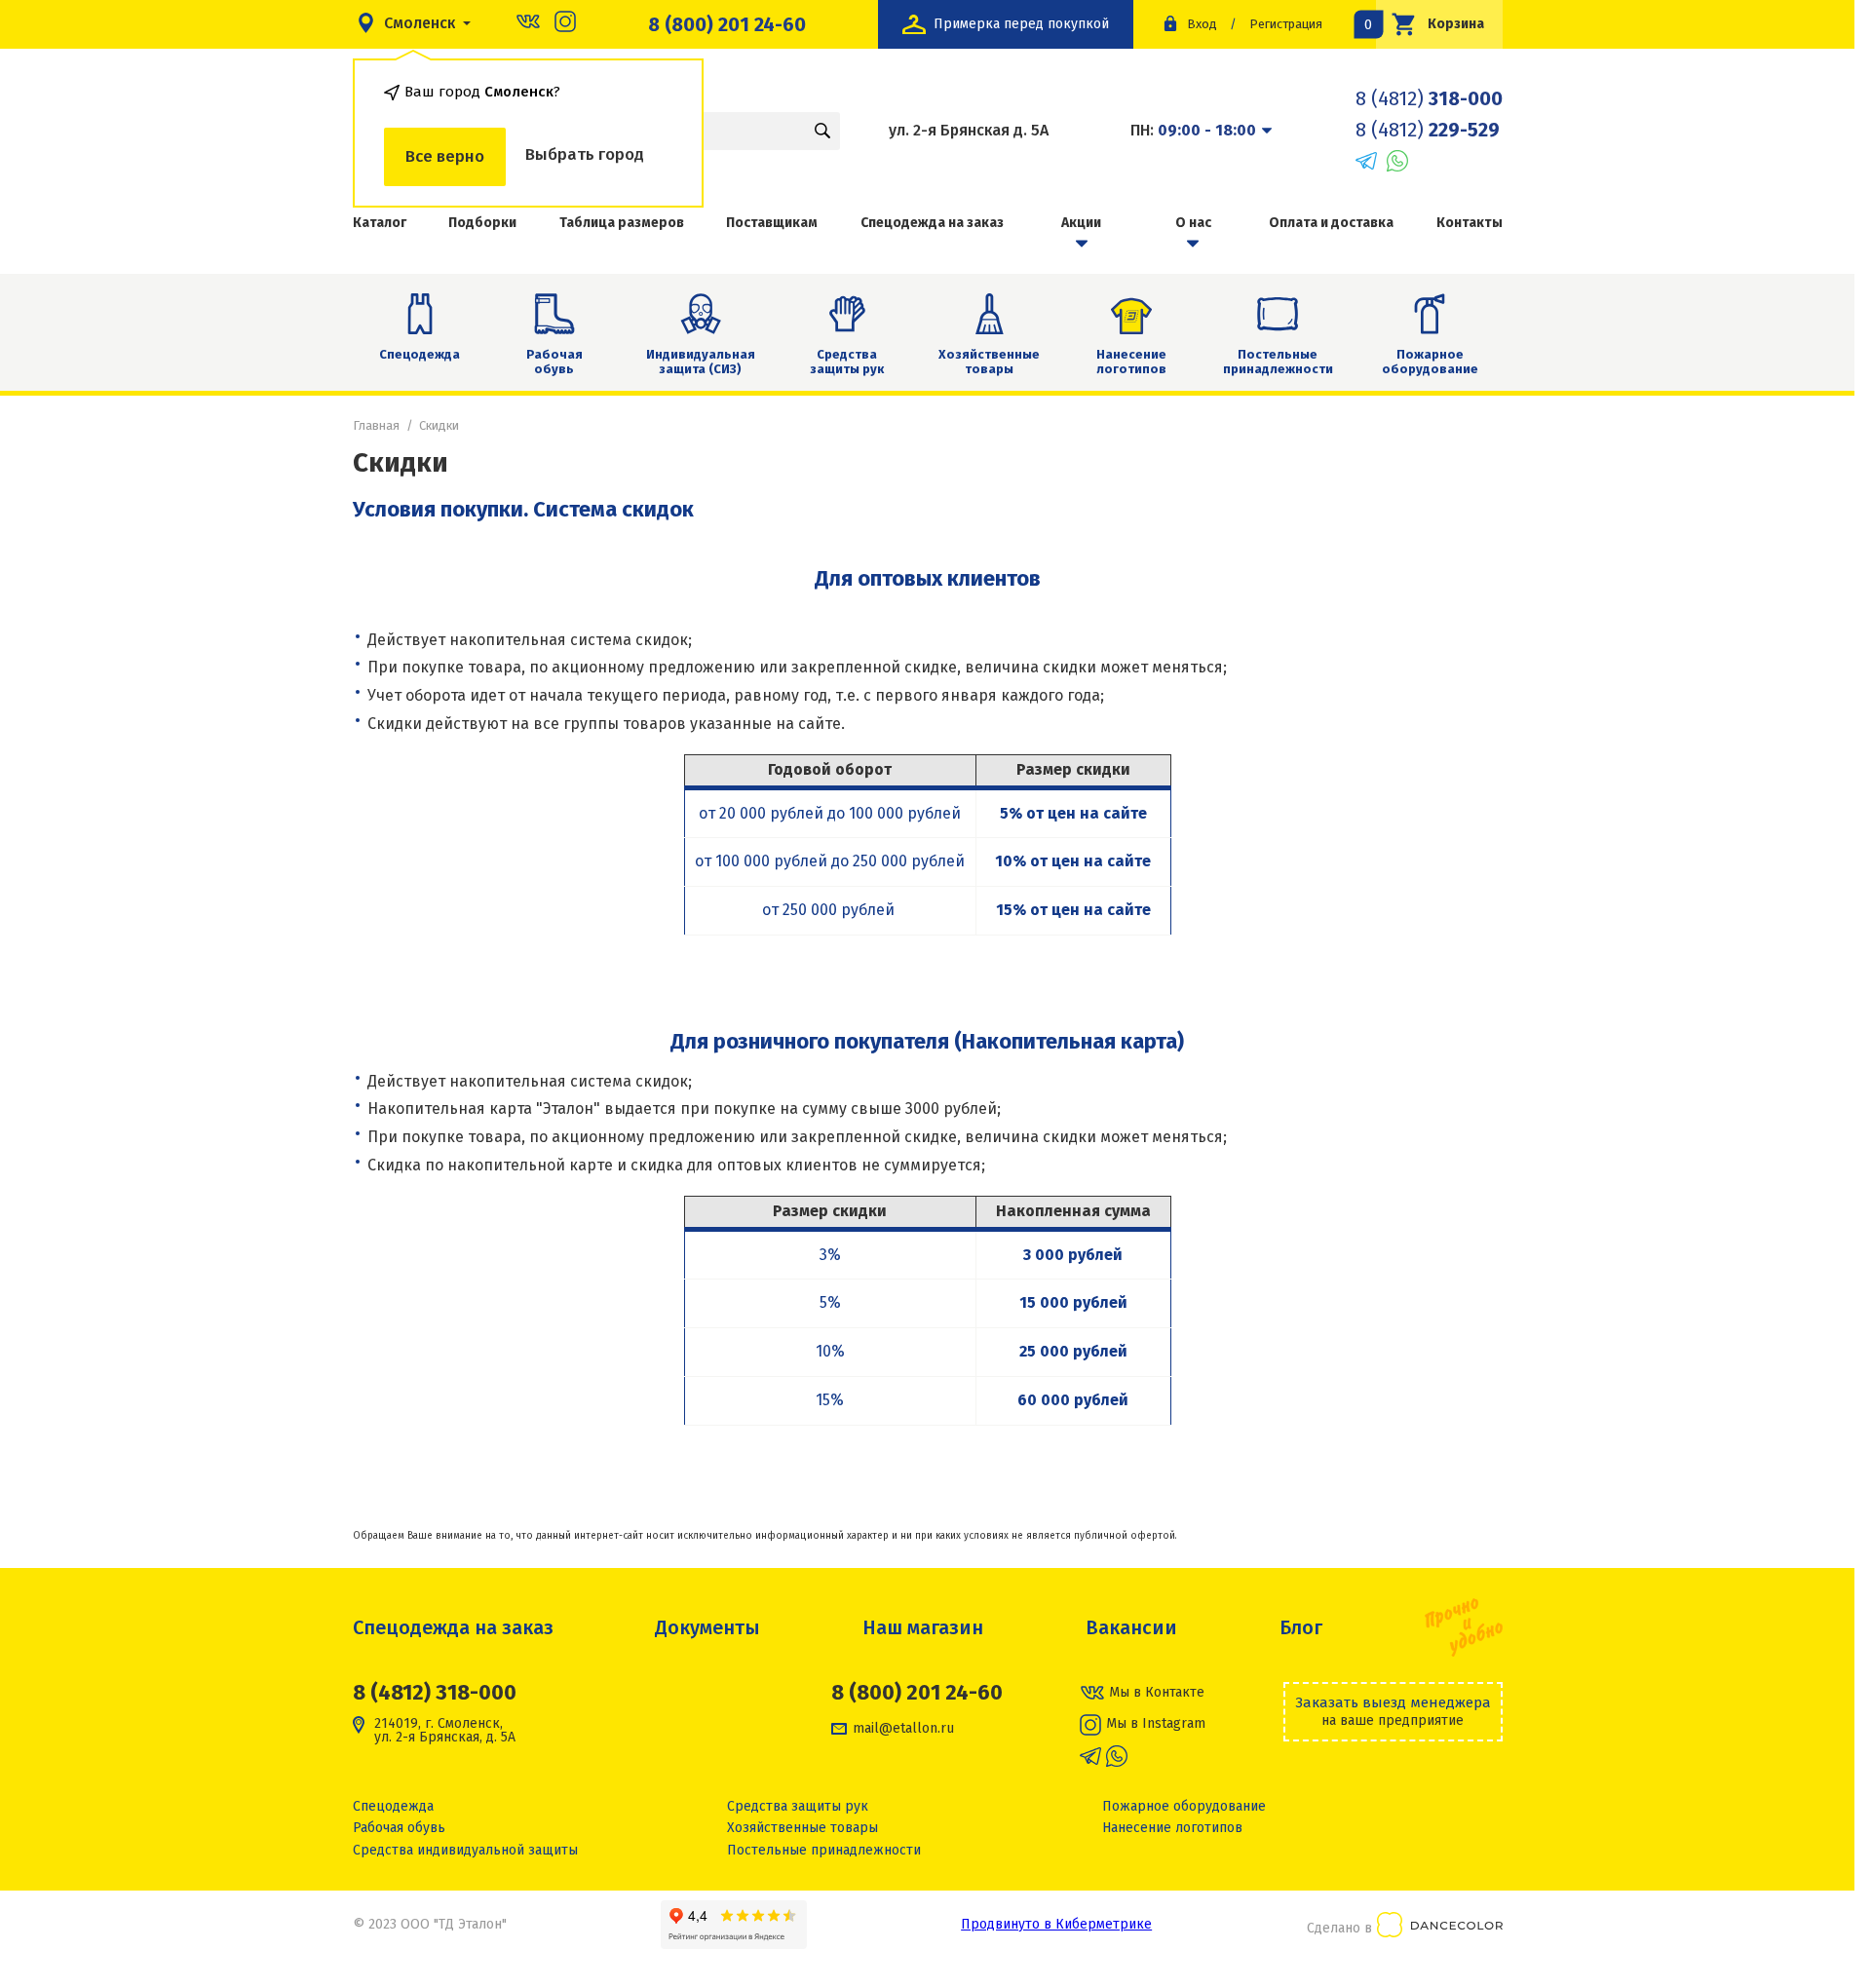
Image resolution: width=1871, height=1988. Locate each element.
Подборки (482, 223)
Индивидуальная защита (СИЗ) (701, 362)
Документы (707, 1627)
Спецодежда (420, 354)
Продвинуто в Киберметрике (1056, 1924)
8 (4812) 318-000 (435, 1692)
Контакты (1470, 223)
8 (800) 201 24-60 (727, 24)
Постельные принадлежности (1278, 362)
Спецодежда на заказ (932, 223)
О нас (1193, 223)
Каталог (380, 223)
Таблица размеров (622, 223)
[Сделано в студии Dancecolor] (1440, 1928)
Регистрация (1286, 24)
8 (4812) (1429, 98)
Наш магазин (923, 1627)
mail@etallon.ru (903, 1729)
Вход (1202, 24)
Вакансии (1131, 1627)
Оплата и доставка (1331, 223)
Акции (1081, 223)
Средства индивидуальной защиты (465, 1850)
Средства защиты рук (847, 362)
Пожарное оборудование (1430, 362)
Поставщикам (772, 223)
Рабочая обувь (554, 362)
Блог (1301, 1627)
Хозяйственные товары (989, 362)
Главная (376, 425)
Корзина (1431, 24)
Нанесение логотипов (1131, 362)
